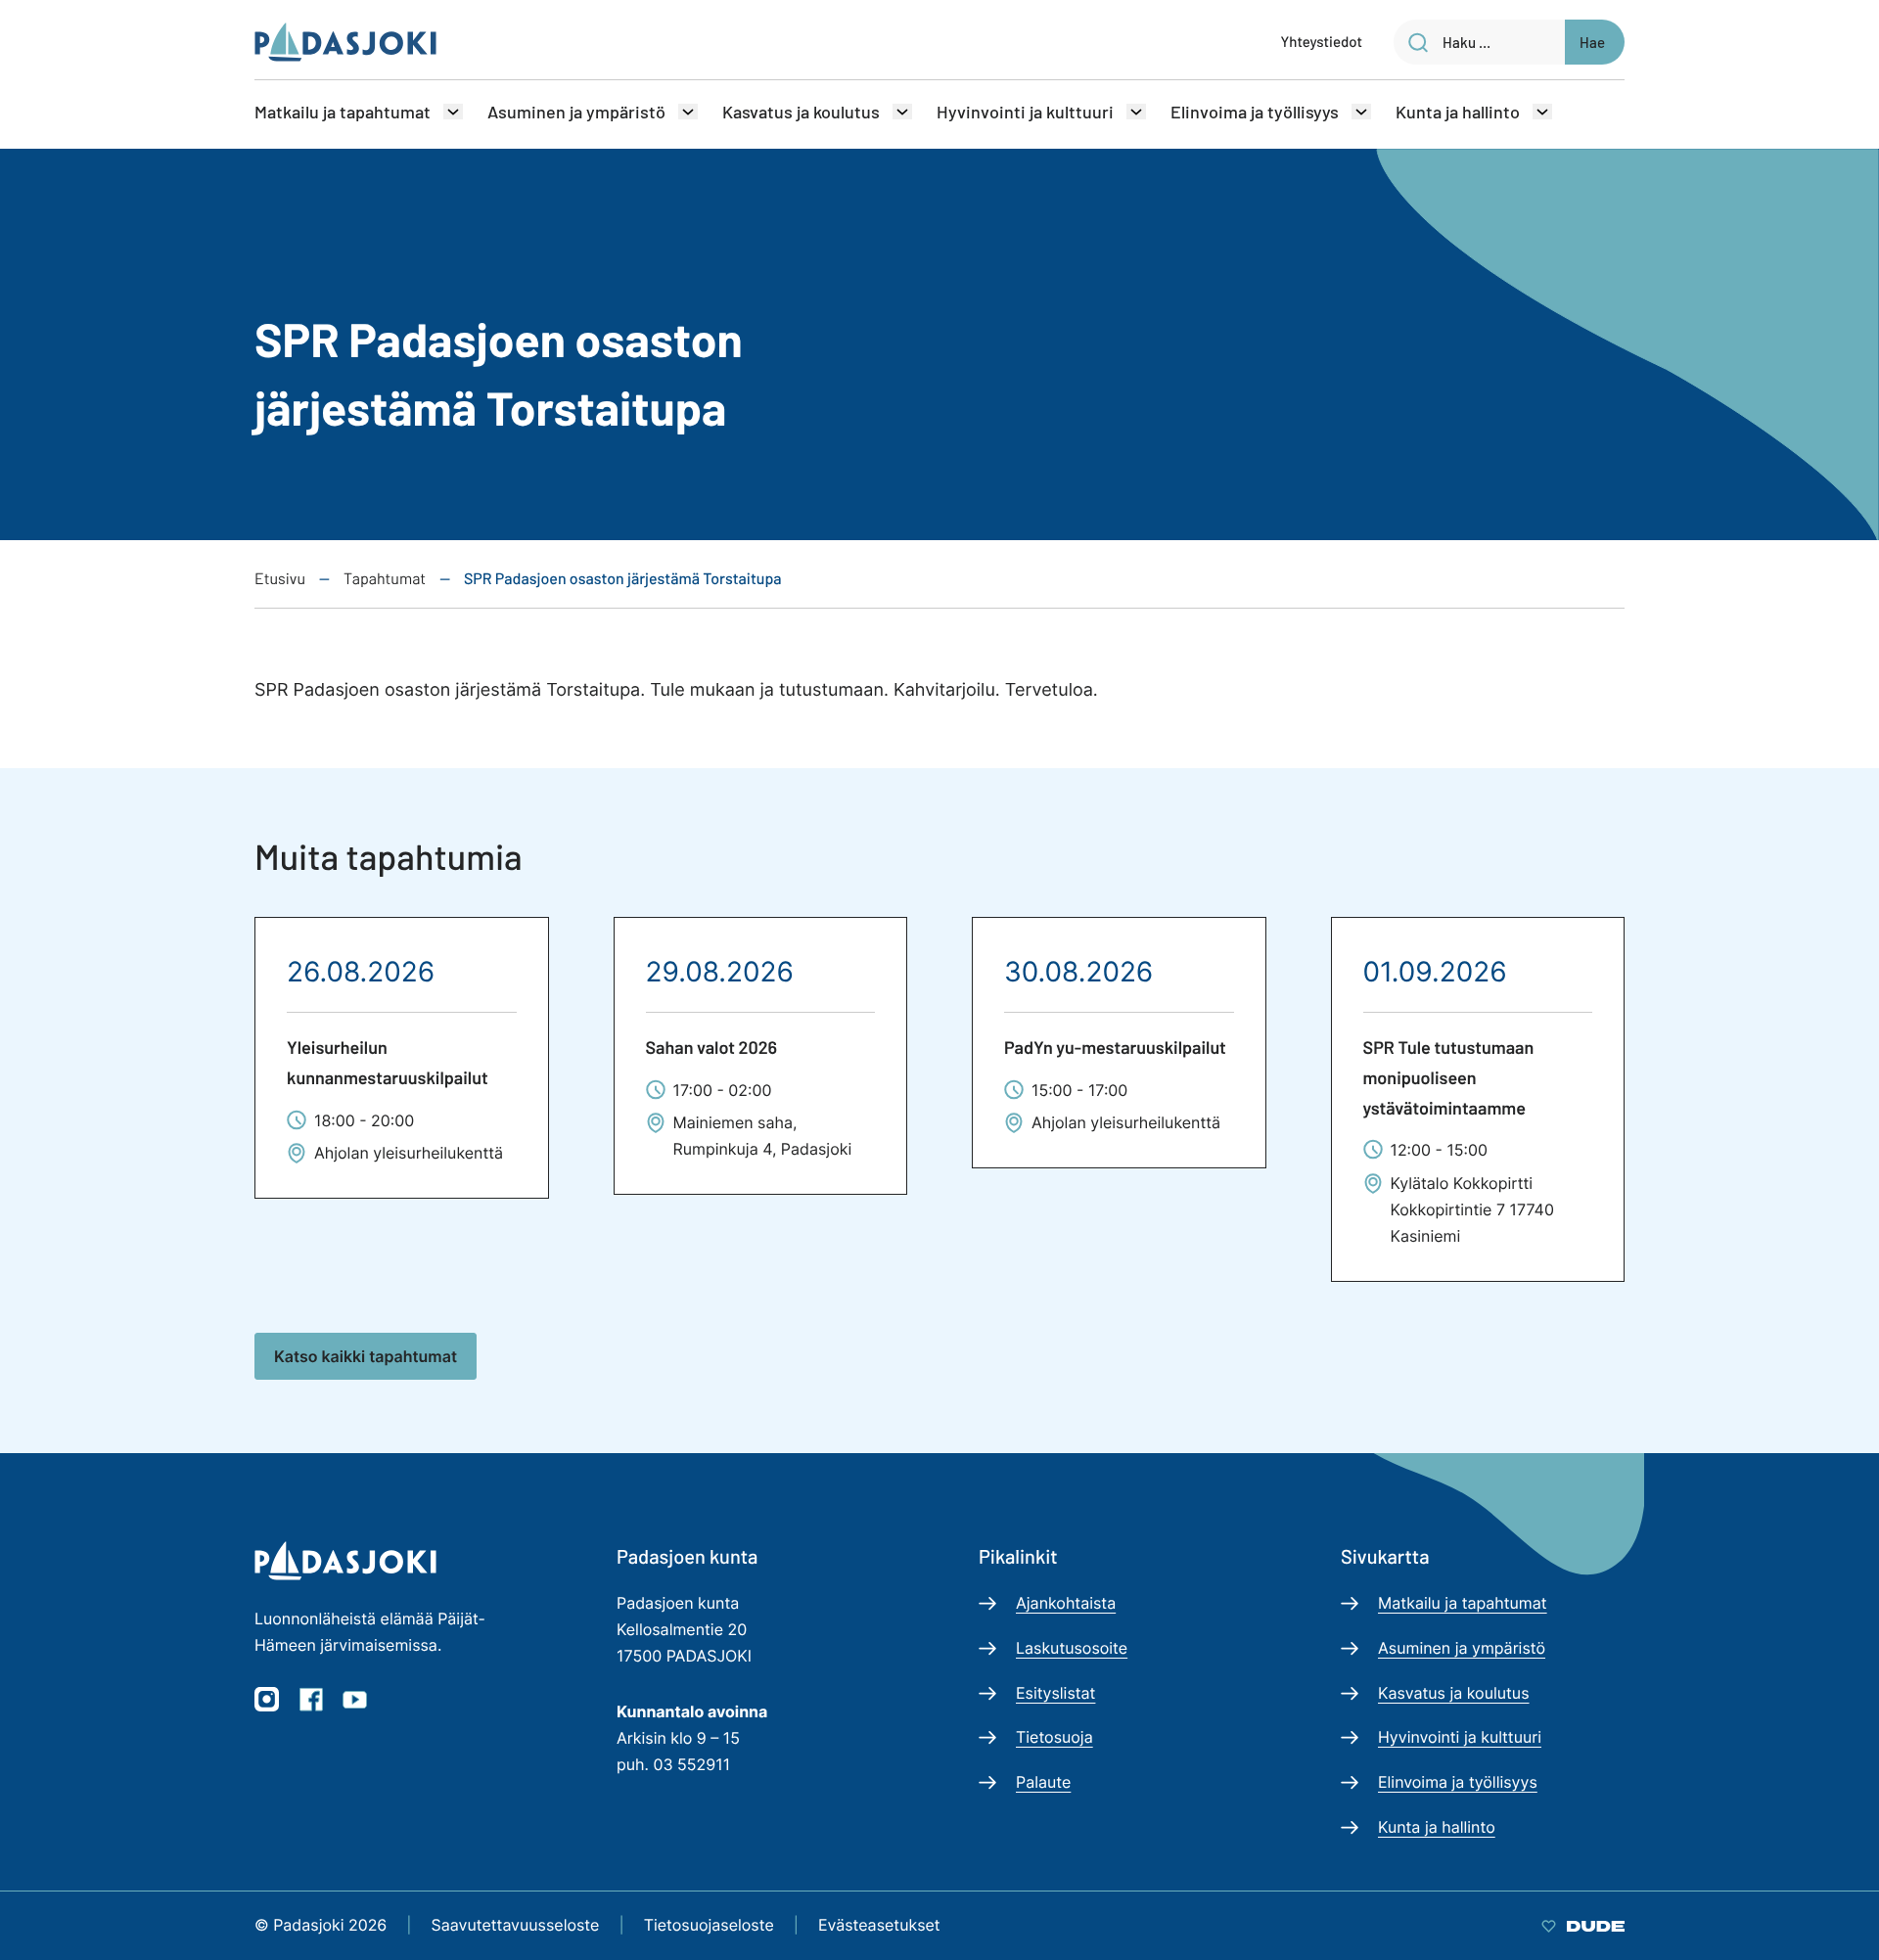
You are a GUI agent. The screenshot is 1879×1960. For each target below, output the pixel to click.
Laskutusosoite (1072, 1648)
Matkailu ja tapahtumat (343, 112)
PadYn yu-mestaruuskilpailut (1115, 1047)
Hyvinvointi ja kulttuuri (1025, 112)
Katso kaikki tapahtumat (366, 1356)
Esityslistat (1055, 1693)
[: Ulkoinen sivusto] (1583, 1925)
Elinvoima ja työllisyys (1255, 112)
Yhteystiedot (1322, 41)
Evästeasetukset (879, 1925)
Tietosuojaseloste (709, 1925)
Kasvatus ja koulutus (801, 112)
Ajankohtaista (1066, 1603)
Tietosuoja (1054, 1737)
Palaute (1043, 1782)
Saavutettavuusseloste (516, 1925)
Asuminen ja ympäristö (576, 112)
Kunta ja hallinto (1458, 112)
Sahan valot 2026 (712, 1047)
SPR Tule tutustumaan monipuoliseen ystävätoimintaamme (1449, 1077)
